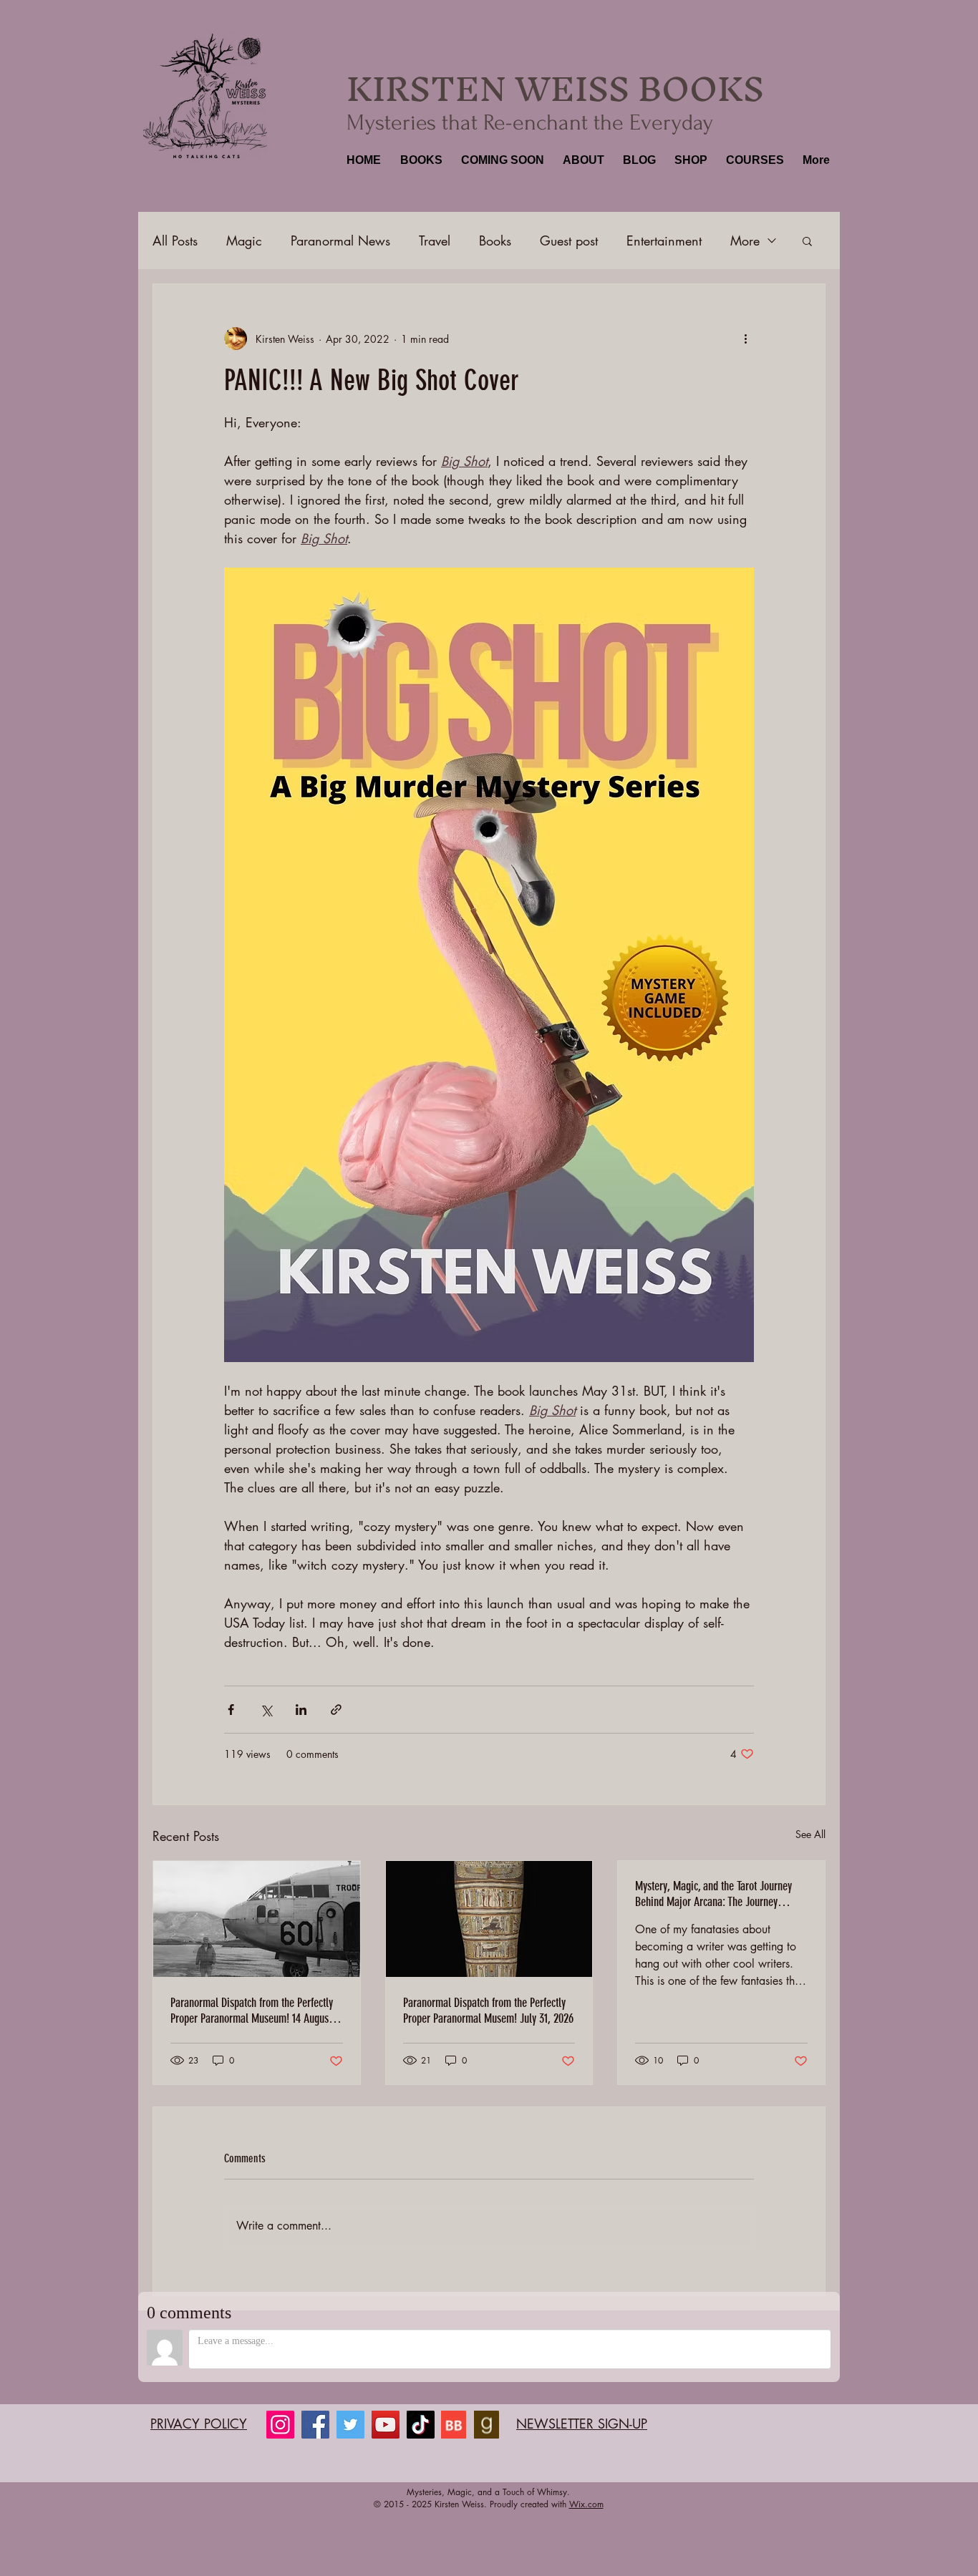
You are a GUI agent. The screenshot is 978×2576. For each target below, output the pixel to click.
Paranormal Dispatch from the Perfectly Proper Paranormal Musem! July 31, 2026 (488, 2011)
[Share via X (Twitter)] (266, 1710)
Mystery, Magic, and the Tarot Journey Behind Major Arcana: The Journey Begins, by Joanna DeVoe (713, 1894)
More (745, 240)
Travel (435, 240)
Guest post (569, 240)
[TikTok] (421, 2425)
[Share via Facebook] (231, 1710)
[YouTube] (386, 2425)
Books (495, 240)
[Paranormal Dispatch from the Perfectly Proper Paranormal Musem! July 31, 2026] (489, 1919)
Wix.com (586, 2504)
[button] (420, 160)
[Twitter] (350, 2425)
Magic (244, 240)
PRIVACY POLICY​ (199, 2424)
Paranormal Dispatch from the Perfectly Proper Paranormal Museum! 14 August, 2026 (252, 2011)
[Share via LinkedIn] (301, 1710)
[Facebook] (315, 2425)
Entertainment (664, 240)
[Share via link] (336, 1710)
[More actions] (745, 339)
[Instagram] (280, 2425)
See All (810, 1834)
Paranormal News (340, 240)
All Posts (175, 240)
